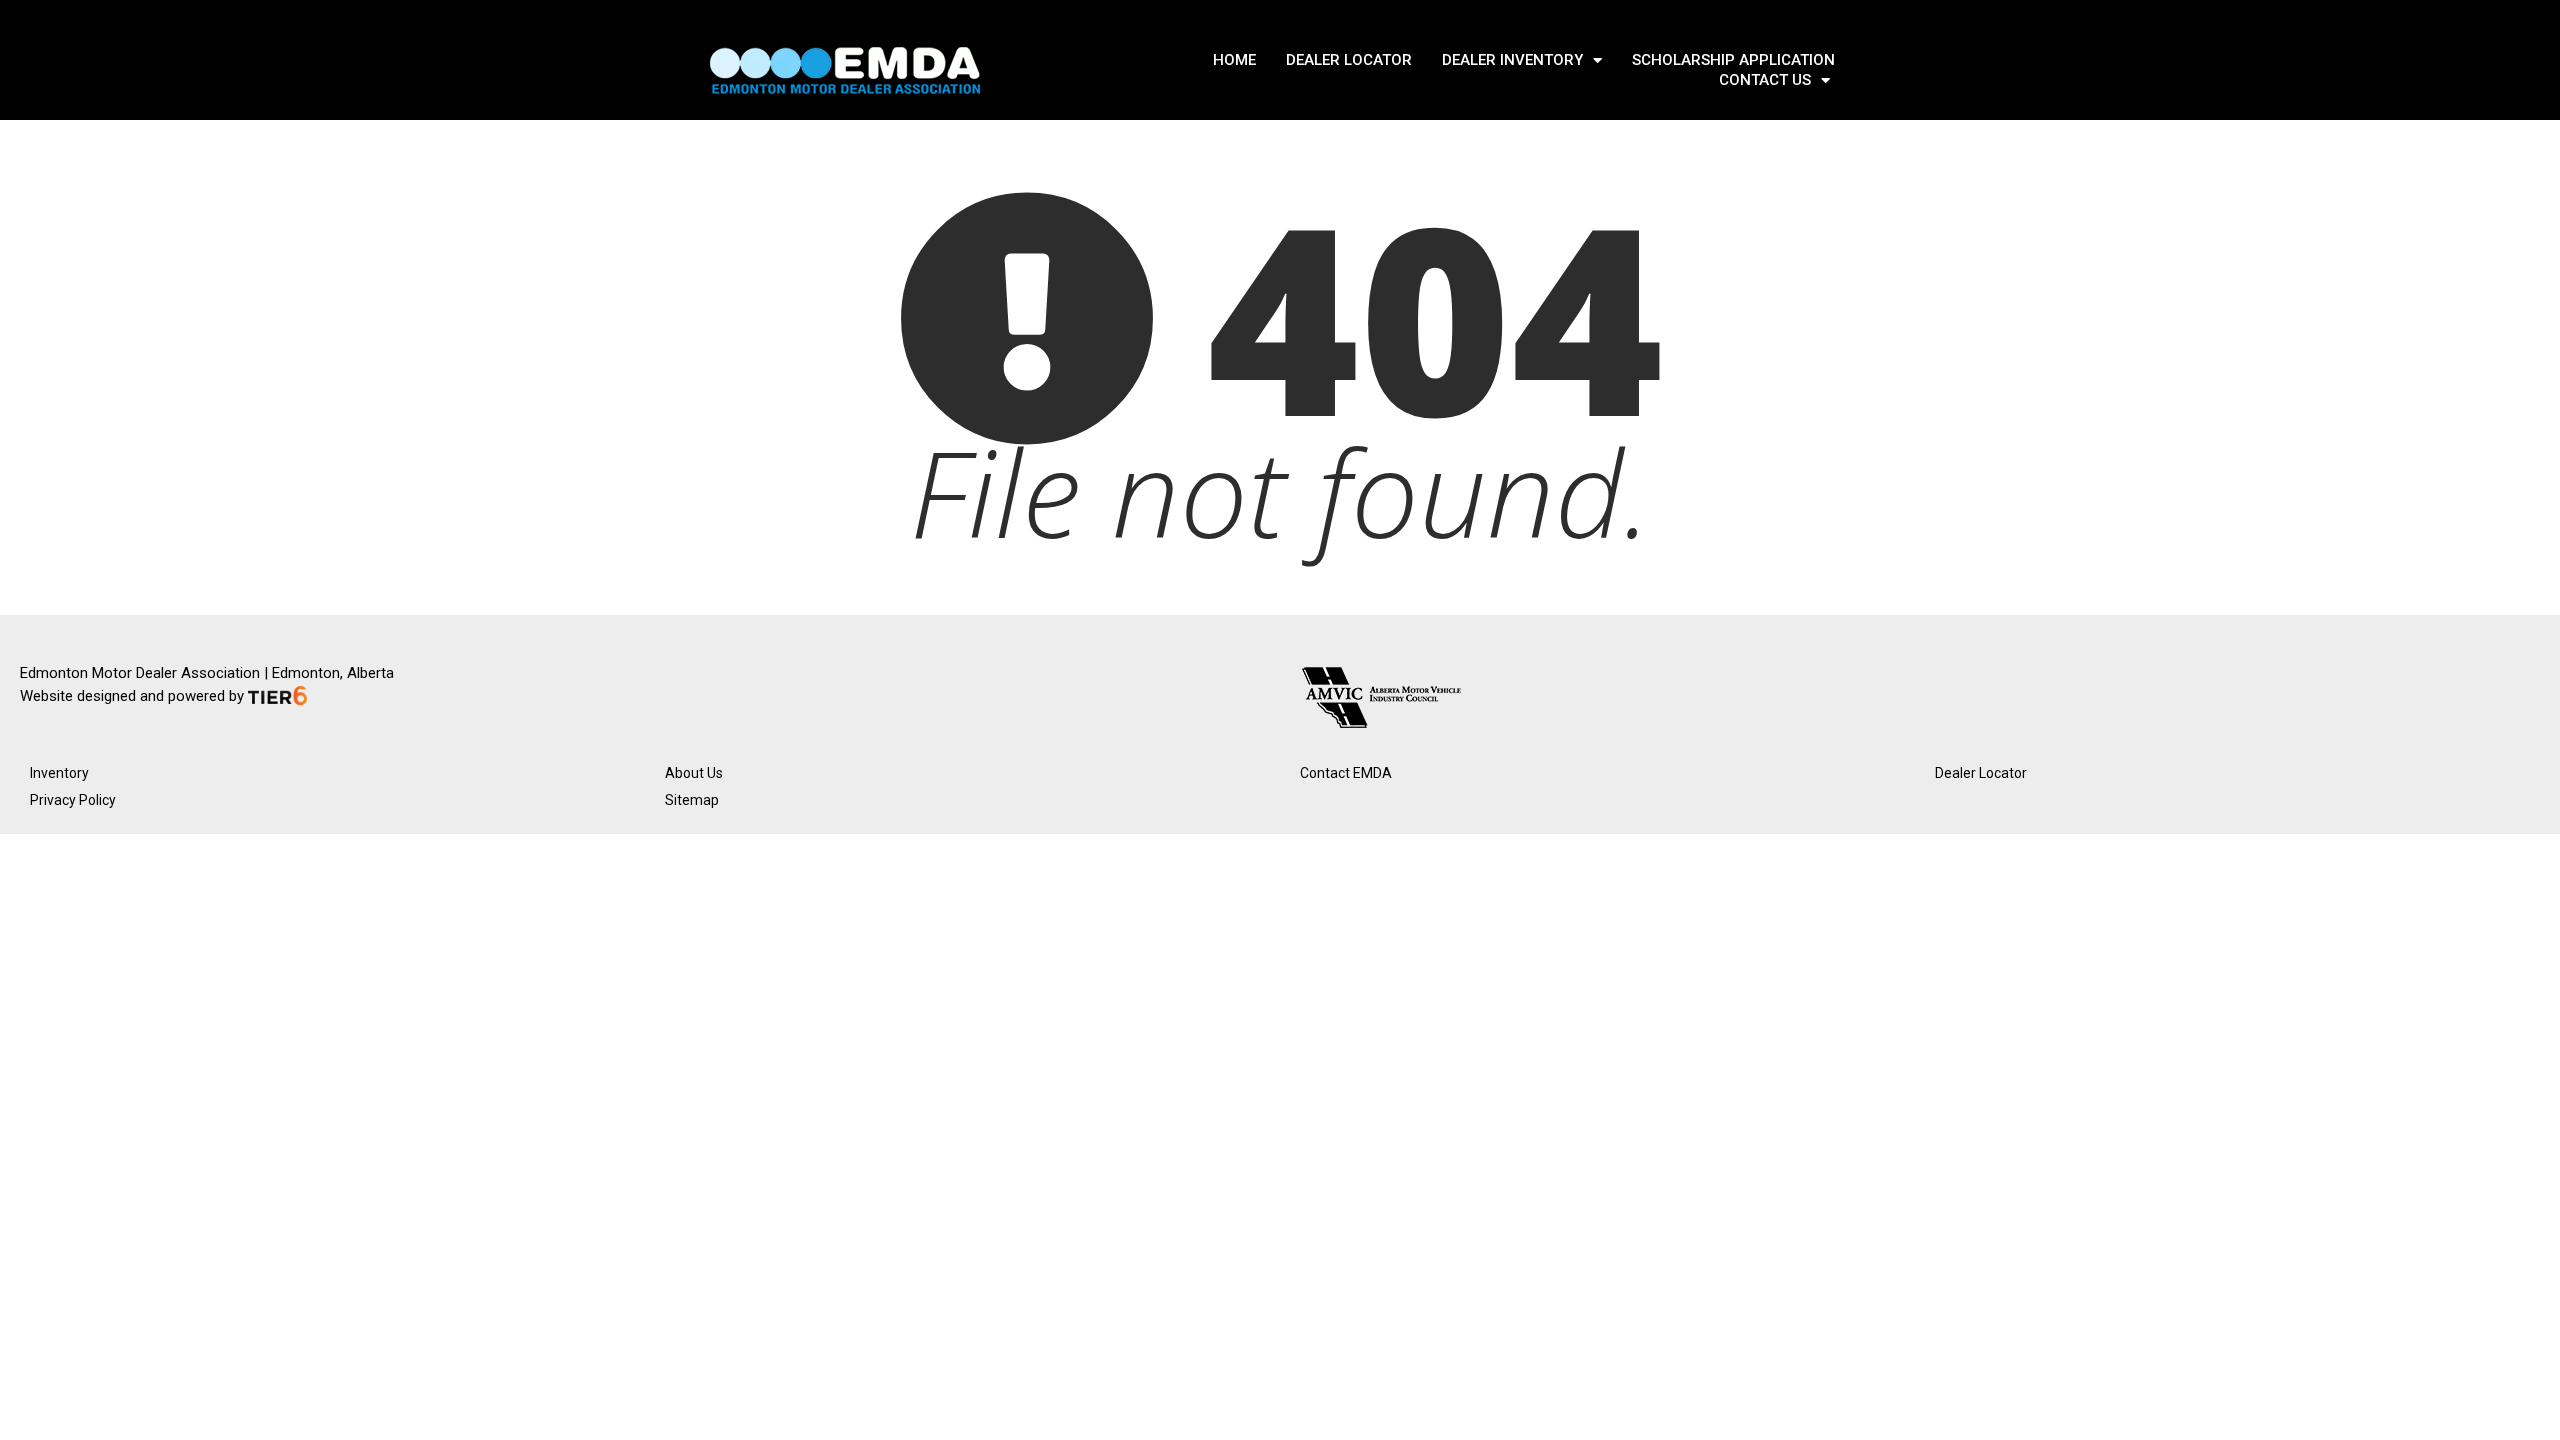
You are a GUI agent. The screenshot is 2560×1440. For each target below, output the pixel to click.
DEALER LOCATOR (1349, 60)
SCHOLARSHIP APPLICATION (1733, 60)
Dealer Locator (1981, 773)
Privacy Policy (73, 800)
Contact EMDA (1346, 773)
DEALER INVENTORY (1512, 60)
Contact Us (1765, 80)
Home (1234, 60)
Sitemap (692, 800)
